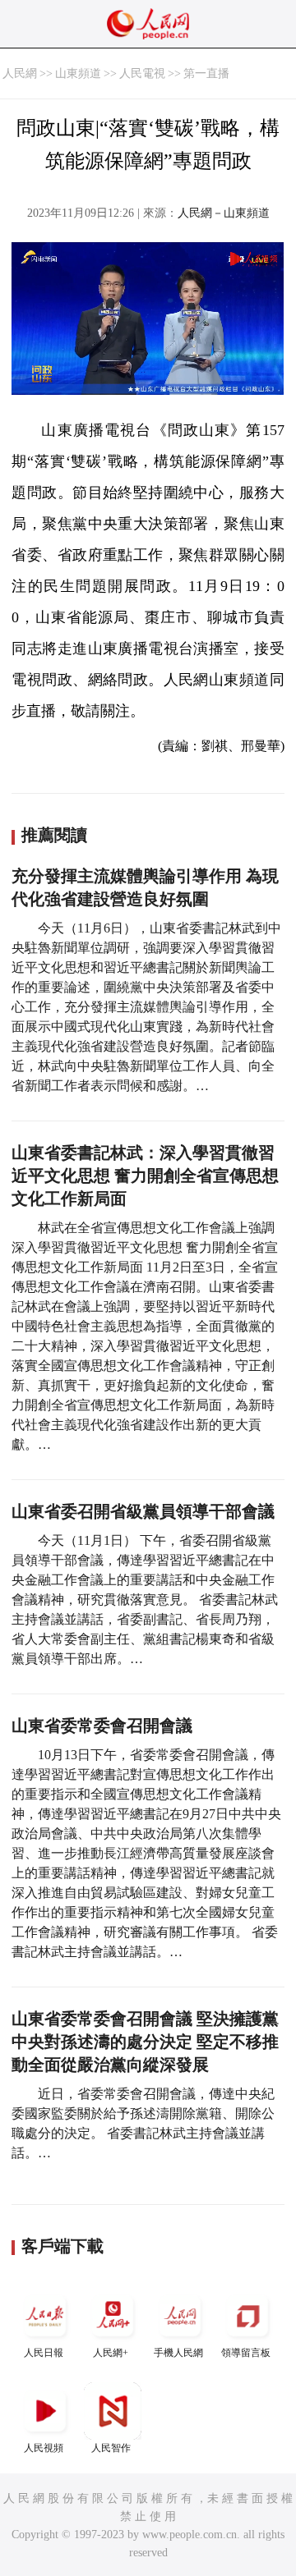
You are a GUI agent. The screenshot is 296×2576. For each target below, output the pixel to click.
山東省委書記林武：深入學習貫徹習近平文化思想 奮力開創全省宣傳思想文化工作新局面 (145, 1176)
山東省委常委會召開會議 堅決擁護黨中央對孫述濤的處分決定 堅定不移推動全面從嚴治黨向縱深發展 (145, 2042)
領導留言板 (246, 2353)
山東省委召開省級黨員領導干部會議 (145, 1511)
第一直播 (206, 73)
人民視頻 (44, 2448)
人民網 (20, 73)
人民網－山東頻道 (224, 213)
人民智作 (111, 2448)
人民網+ (111, 2353)
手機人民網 (178, 2353)
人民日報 (44, 2353)
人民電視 (142, 73)
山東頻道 (78, 73)
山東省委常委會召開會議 (102, 1726)
